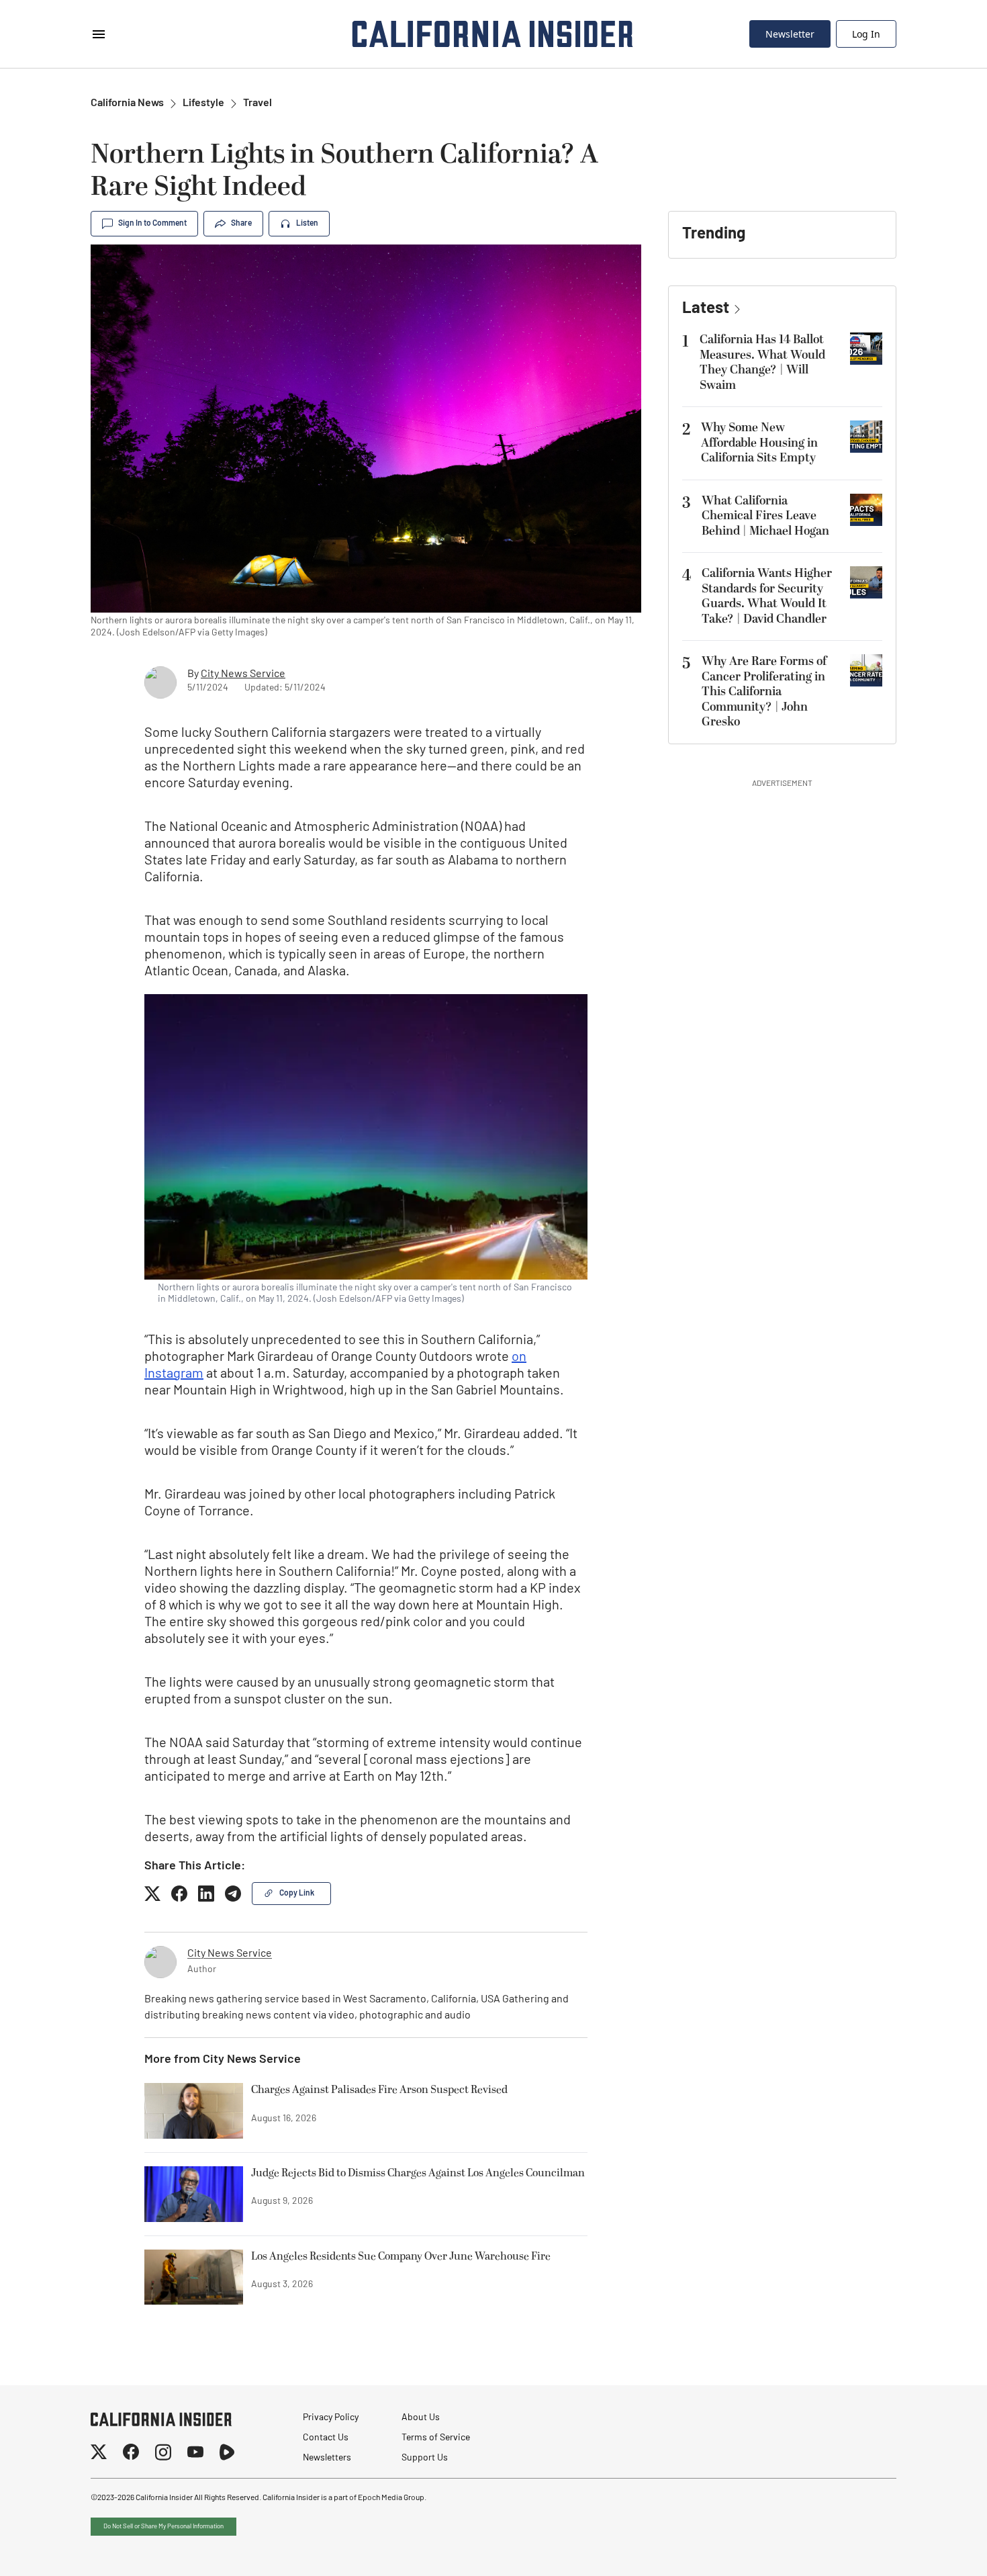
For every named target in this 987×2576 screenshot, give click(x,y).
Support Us (425, 2458)
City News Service (243, 674)
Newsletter (790, 34)
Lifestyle (203, 103)
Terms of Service (436, 2438)
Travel (257, 103)
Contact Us (326, 2438)
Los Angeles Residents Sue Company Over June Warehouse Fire (401, 2257)
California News (127, 103)
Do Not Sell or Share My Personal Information (163, 2527)
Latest (706, 309)
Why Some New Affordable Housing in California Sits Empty (759, 443)
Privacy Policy (331, 2418)
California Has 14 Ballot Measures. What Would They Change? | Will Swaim (762, 362)
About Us (421, 2418)
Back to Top (936, 2549)
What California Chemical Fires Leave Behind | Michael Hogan (765, 516)
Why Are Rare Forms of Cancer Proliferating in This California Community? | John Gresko (764, 692)
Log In (866, 34)
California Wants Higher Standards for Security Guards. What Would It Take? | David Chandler (767, 596)
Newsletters (327, 2458)
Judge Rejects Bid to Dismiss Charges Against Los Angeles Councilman (418, 2174)
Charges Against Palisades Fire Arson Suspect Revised (379, 2090)
